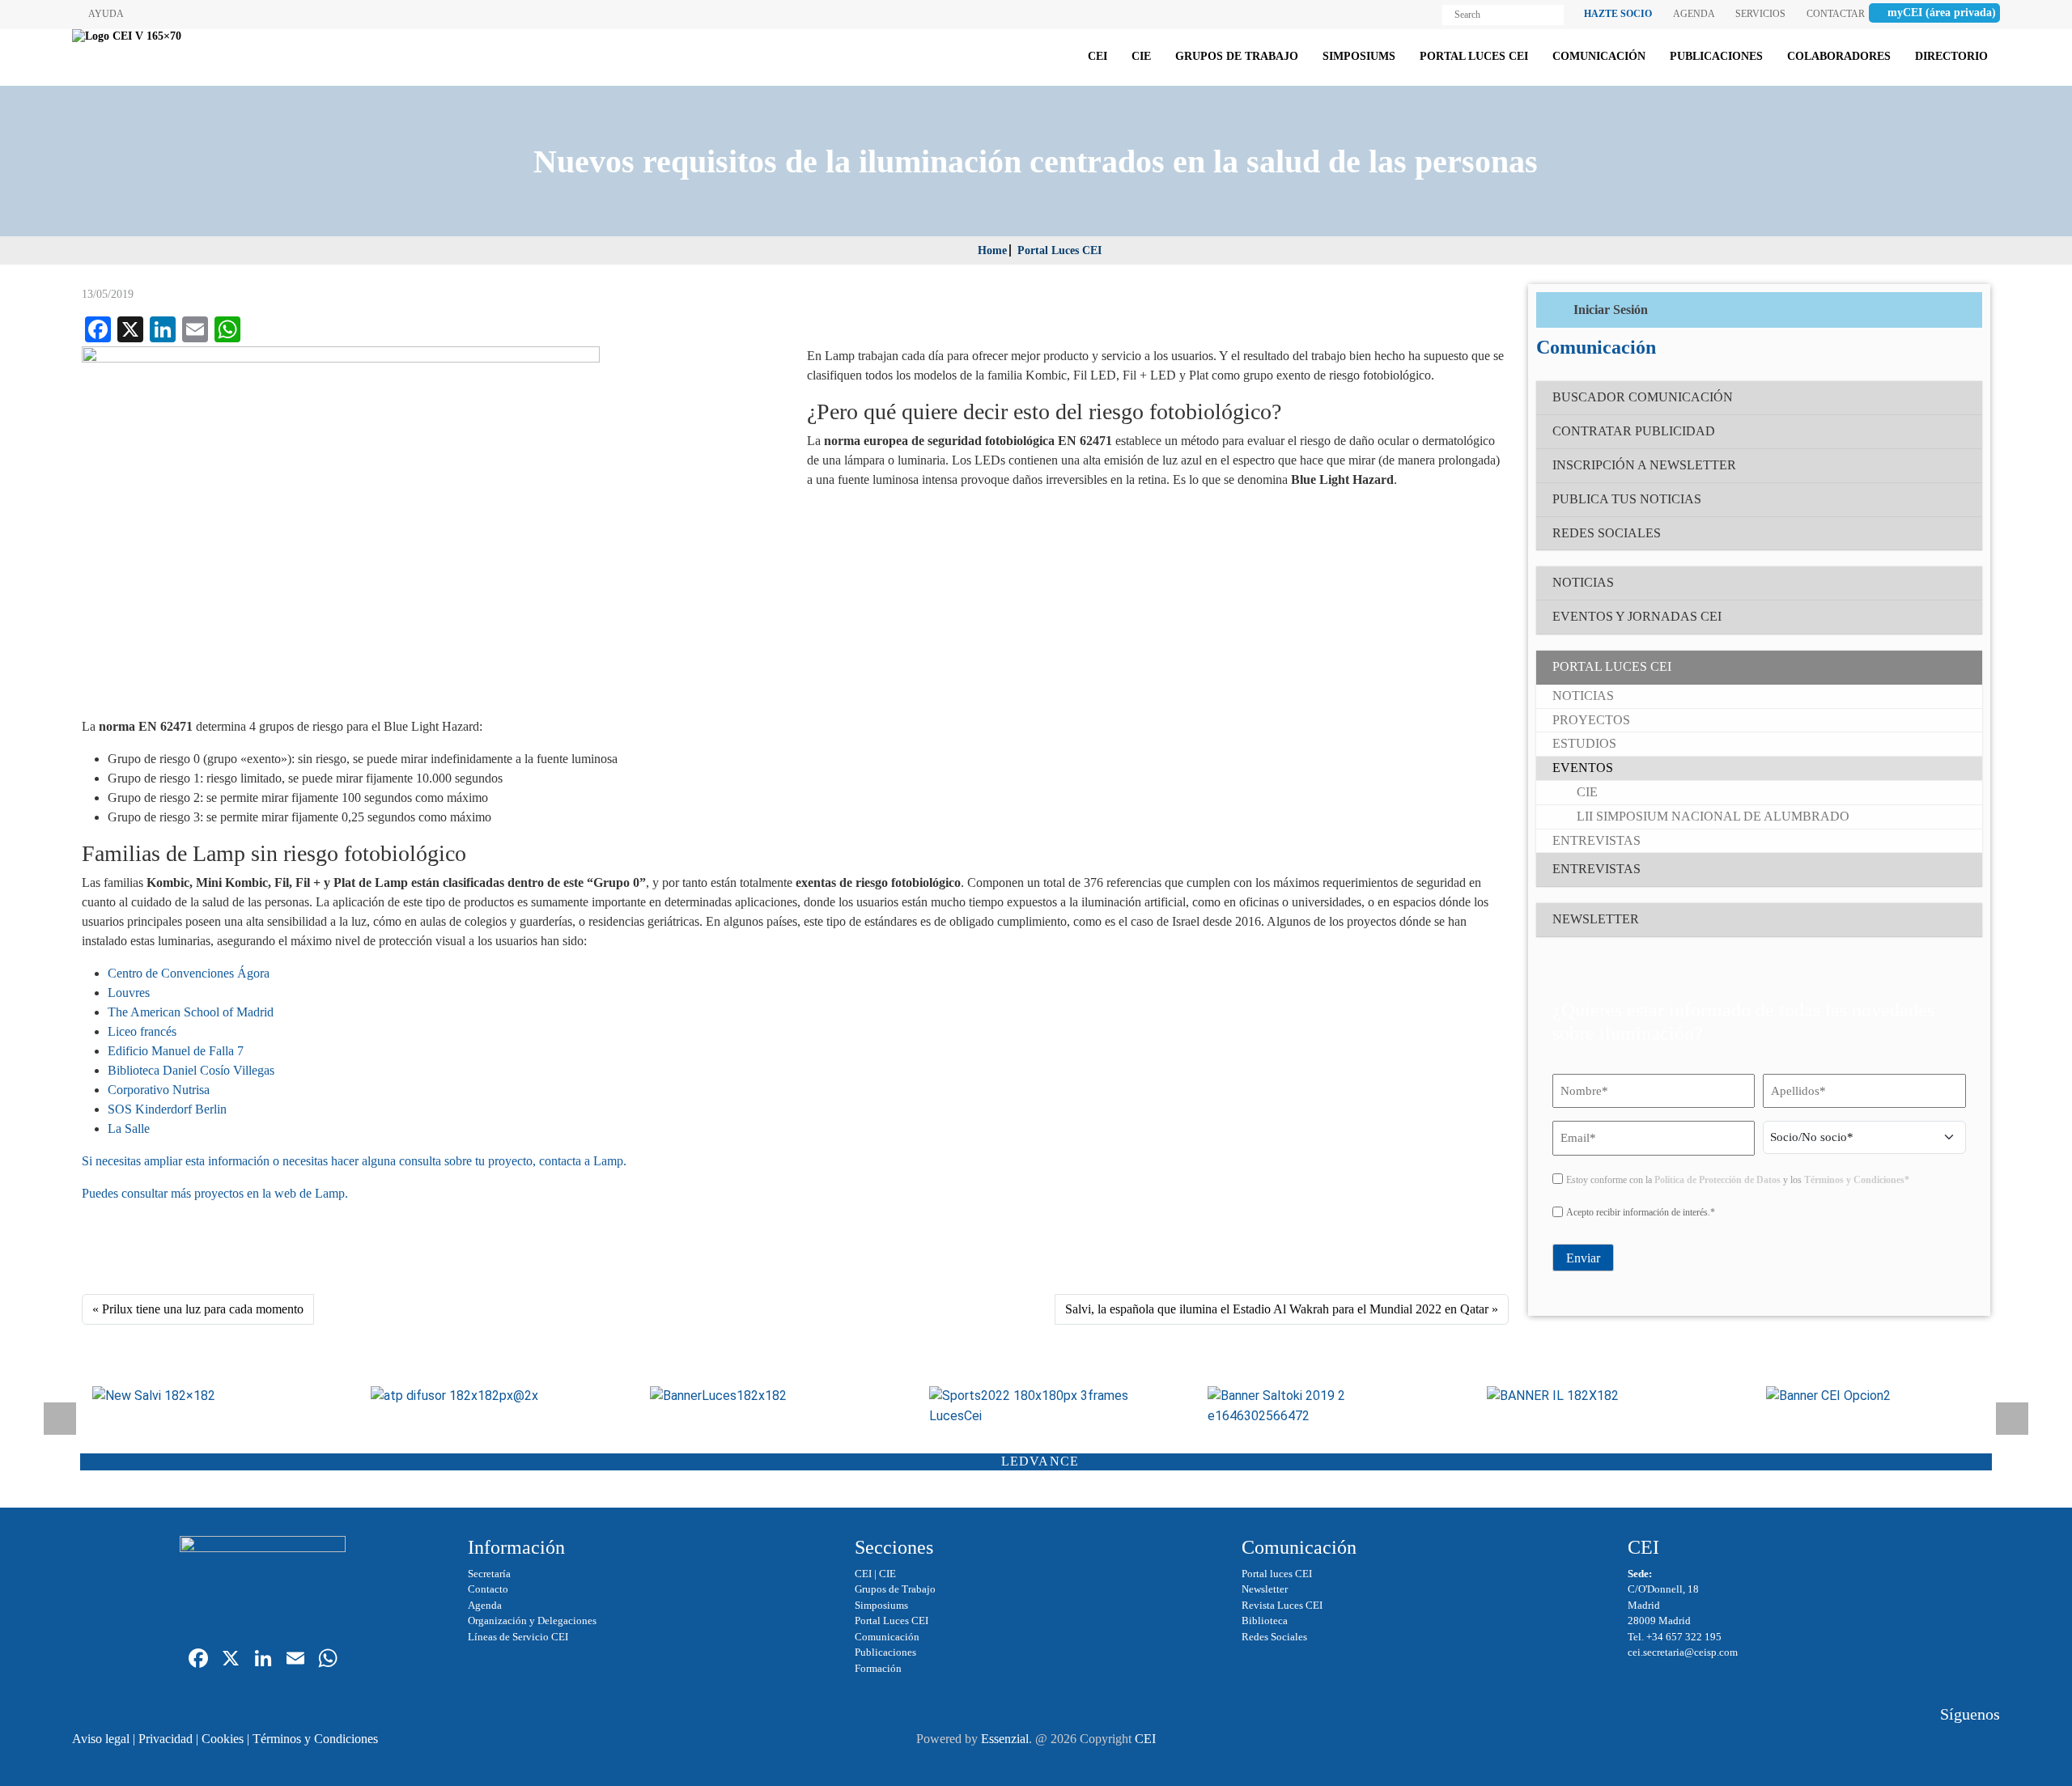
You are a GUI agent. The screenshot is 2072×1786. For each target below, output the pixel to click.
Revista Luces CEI (1282, 1605)
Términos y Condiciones (315, 1739)
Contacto (488, 1589)
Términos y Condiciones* (1857, 1180)
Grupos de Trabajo (895, 1589)
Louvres (129, 993)
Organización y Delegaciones (532, 1621)
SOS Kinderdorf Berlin (167, 1109)
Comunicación (887, 1637)
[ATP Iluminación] (478, 1396)
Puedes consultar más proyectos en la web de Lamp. (215, 1193)
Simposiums (881, 1605)
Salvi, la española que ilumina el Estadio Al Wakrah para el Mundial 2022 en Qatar (1277, 1309)
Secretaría (489, 1574)
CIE (887, 1574)
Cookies (223, 1739)
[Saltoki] (1315, 1406)
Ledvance (1040, 1461)
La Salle (129, 1128)
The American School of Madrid (191, 1012)
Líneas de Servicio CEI (518, 1637)
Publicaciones (885, 1652)
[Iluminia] (1594, 1396)
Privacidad (166, 1739)
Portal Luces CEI (1059, 250)
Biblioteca (1265, 1621)
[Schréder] (1036, 1406)
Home (992, 250)
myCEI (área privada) (1942, 13)
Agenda (485, 1605)
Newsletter (1265, 1589)
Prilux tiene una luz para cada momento (203, 1309)
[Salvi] (200, 1396)
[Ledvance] (1873, 1396)
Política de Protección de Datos (1717, 1180)
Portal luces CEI (1277, 1574)
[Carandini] (757, 1396)
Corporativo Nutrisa (159, 1090)
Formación (878, 1668)
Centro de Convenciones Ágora (189, 973)
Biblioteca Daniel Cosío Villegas (191, 1070)
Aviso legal (101, 1739)
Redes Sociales (1274, 1637)
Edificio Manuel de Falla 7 (176, 1051)
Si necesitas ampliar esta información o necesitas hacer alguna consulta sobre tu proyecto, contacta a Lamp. (354, 1161)
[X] (231, 1660)
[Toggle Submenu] (1954, 667)
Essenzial (1005, 1739)
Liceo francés (142, 1031)
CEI (863, 1574)
